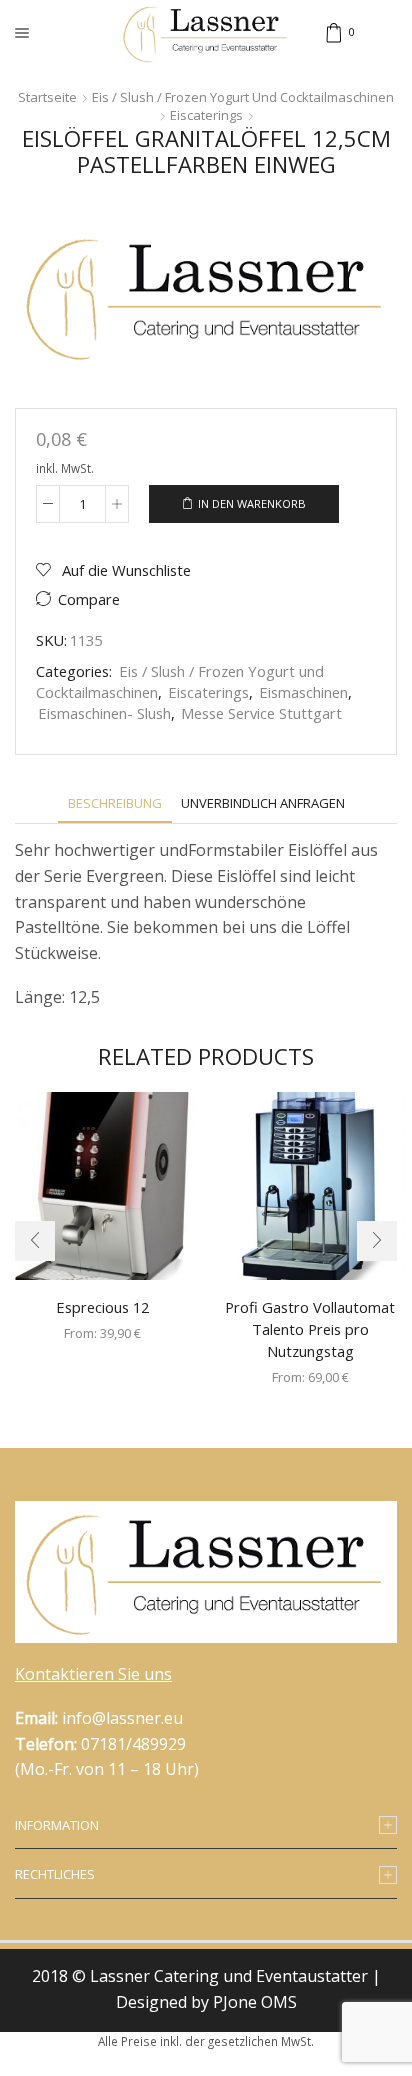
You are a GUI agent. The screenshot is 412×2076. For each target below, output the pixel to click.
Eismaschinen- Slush (104, 713)
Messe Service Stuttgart (261, 713)
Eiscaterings (206, 115)
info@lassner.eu (122, 1718)
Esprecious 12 (102, 1307)
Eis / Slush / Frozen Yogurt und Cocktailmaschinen (243, 97)
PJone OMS (255, 2002)
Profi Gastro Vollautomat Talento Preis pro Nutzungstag (310, 1329)
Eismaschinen (303, 692)
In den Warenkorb (252, 503)
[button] (35, 1241)
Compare (89, 599)
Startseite (47, 97)
